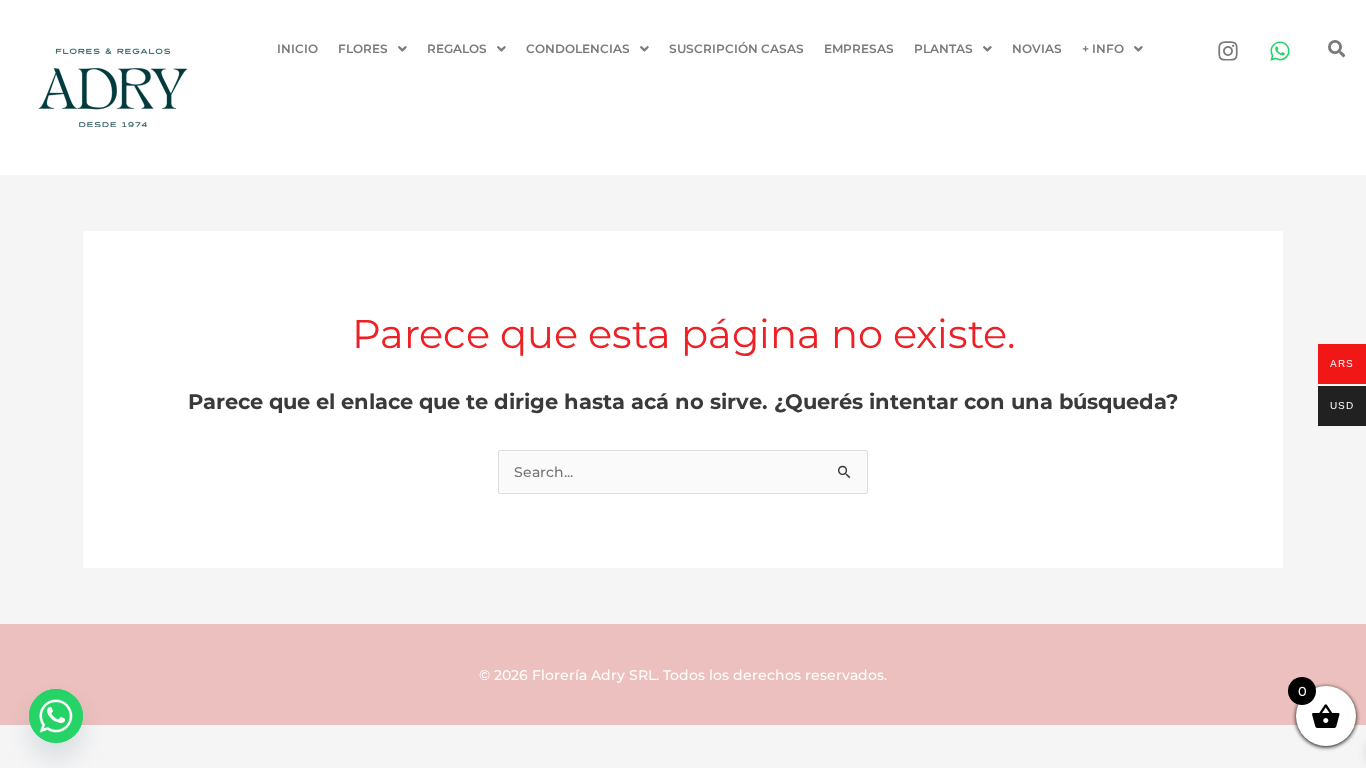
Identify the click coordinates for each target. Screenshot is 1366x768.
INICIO (297, 48)
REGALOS (457, 48)
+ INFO (1103, 48)
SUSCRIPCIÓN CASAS (736, 48)
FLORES (363, 48)
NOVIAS (1037, 48)
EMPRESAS (859, 48)
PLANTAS (943, 48)
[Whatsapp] (56, 716)
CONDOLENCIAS (578, 48)
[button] (372, 49)
